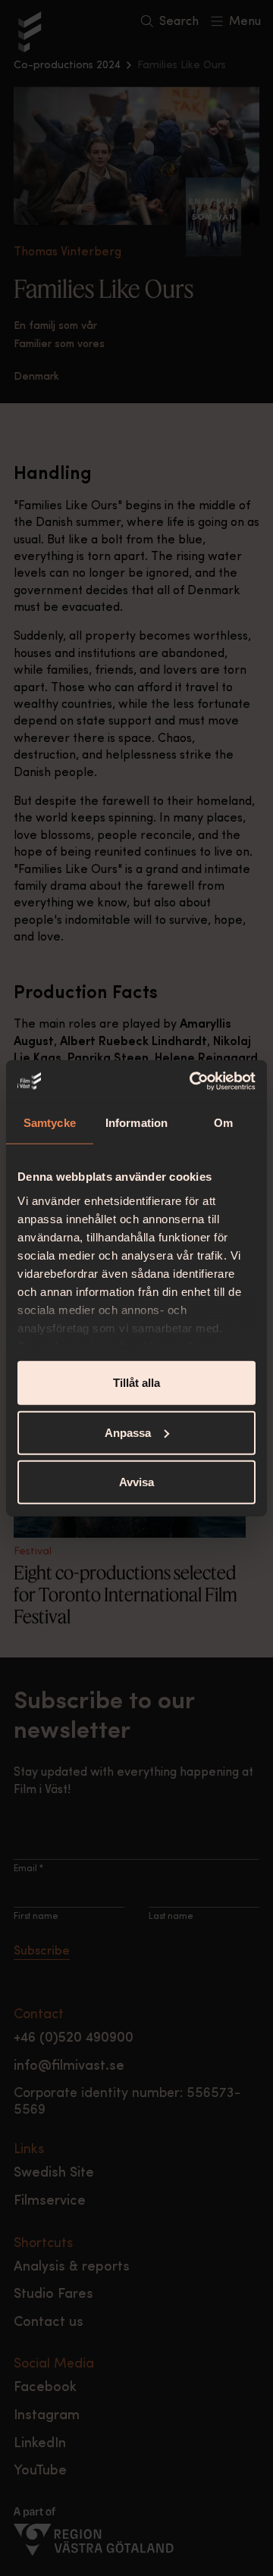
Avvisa (136, 1482)
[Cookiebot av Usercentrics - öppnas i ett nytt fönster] (193, 1081)
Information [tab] (136, 1123)
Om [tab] (223, 1123)
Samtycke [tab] (50, 1123)
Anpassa (128, 1432)
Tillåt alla (136, 1383)
